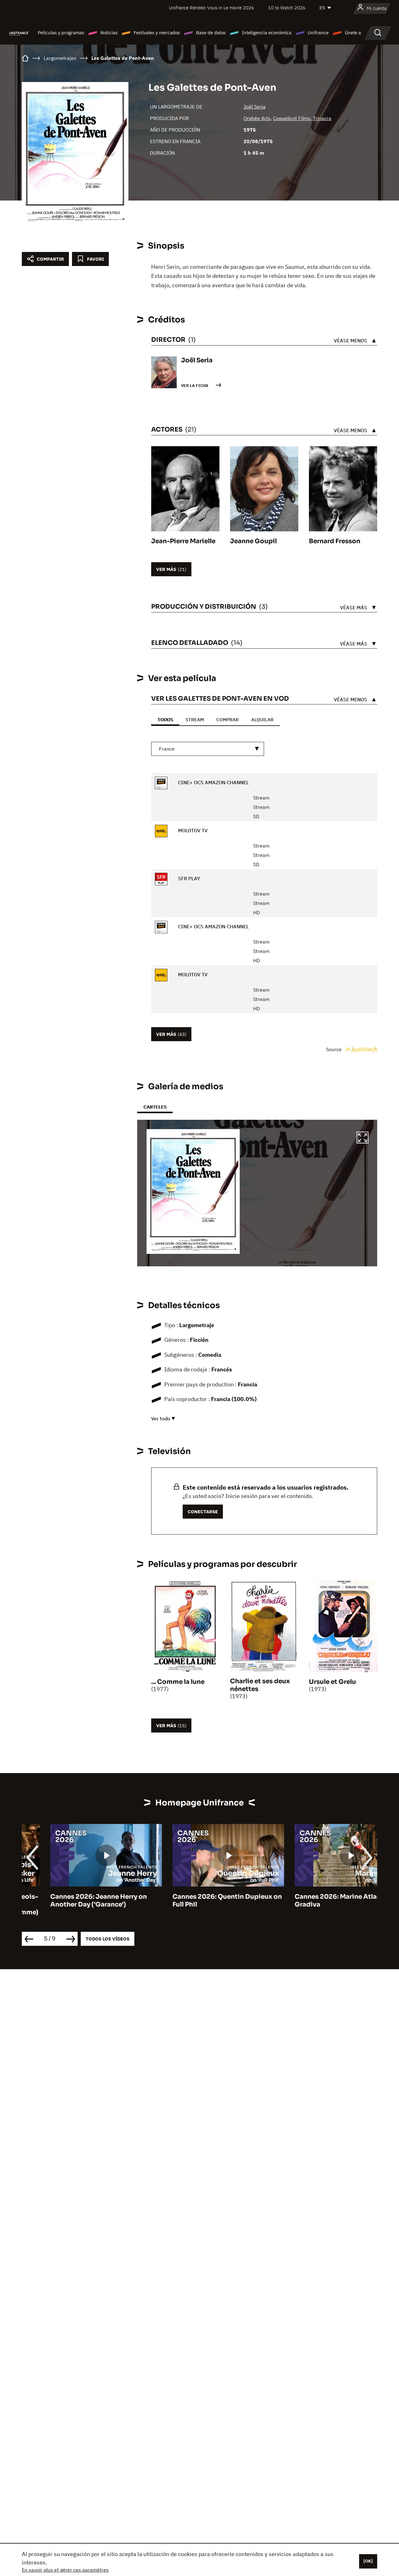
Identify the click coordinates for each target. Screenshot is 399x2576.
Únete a (353, 33)
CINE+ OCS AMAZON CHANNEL (213, 782)
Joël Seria (255, 107)
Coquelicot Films (292, 118)
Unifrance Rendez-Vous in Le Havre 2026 (212, 8)
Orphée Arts (257, 118)
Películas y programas (61, 33)
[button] (363, 1138)
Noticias (109, 33)
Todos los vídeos (108, 1939)
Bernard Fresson (335, 541)
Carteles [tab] (155, 1107)
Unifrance (318, 33)
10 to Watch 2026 (287, 8)
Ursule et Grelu (332, 1682)
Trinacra (322, 118)
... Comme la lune (178, 1682)
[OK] (368, 2561)
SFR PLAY (188, 878)
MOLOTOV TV (192, 830)
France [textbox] (167, 749)
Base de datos (211, 33)
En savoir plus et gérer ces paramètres (65, 2570)
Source (334, 1049)
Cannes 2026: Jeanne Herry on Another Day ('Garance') (70, 1901)
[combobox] (208, 749)
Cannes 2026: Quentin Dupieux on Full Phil (199, 1901)
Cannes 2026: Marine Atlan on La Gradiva (318, 1901)
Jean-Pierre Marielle (183, 541)
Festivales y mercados (157, 33)
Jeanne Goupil (253, 541)
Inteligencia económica (267, 33)
